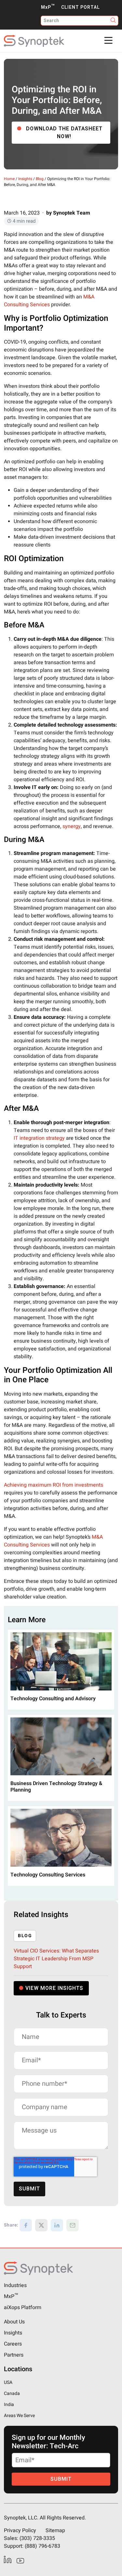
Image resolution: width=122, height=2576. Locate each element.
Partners (14, 2355)
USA (8, 2382)
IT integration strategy (39, 1138)
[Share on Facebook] (26, 2225)
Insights (25, 179)
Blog (40, 179)
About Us (14, 2322)
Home (9, 179)
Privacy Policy (20, 2530)
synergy (72, 826)
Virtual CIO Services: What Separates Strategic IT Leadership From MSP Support (56, 1959)
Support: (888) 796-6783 (32, 2546)
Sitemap (55, 2530)
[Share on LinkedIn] (57, 2225)
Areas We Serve (19, 2416)
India (9, 2405)
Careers (13, 2344)
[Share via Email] (73, 2225)
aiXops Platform (23, 2307)
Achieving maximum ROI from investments (54, 1485)
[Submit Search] (113, 21)
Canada (12, 2393)
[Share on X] (41, 2225)
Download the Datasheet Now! (64, 133)
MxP (48, 7)
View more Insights (54, 1988)
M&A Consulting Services (49, 301)
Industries (15, 2285)
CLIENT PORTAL (81, 7)
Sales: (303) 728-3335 (29, 2538)
